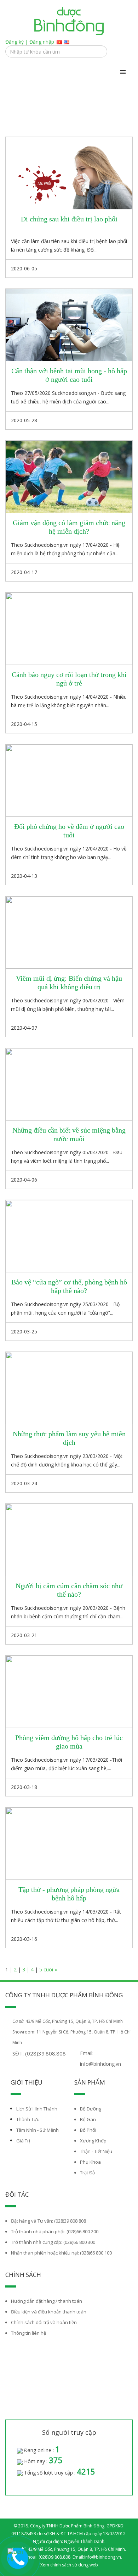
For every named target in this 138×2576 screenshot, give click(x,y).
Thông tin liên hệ (28, 2333)
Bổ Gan (88, 2119)
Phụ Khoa (90, 2162)
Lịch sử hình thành (37, 2109)
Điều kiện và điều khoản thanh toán (49, 2312)
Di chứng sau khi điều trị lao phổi (69, 219)
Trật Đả (87, 2173)
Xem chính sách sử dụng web (69, 2565)
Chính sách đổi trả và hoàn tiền (44, 2322)
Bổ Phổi (88, 2130)
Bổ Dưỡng (91, 2109)
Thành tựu (28, 2119)
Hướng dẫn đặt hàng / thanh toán (47, 2301)
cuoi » (50, 1969)
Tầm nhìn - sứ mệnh (38, 2130)
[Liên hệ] (16, 2556)
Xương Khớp (93, 2141)
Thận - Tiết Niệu (96, 2151)
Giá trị (23, 2141)
